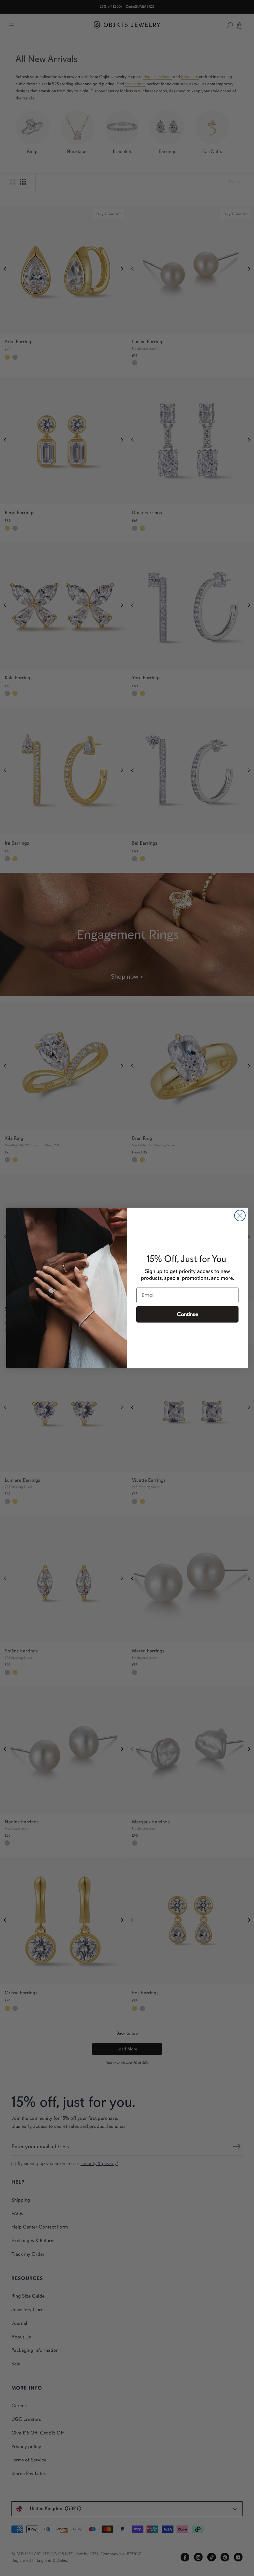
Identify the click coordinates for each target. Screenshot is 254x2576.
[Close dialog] (240, 1216)
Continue (188, 1314)
